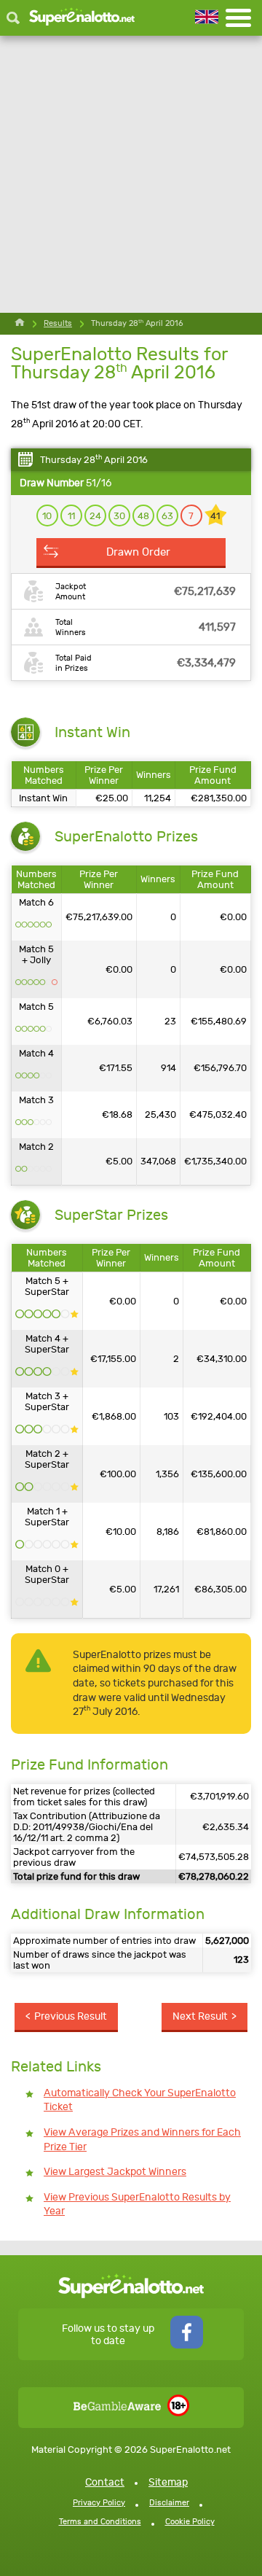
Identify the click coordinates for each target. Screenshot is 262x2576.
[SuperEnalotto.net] (82, 18)
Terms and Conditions (100, 2522)
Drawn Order (138, 552)
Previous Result (71, 2016)
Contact (105, 2482)
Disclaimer (169, 2503)
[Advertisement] (131, 174)
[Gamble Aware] (117, 2407)
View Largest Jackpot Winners (115, 2172)
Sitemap (168, 2482)
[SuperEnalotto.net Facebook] (187, 2345)
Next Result (200, 2016)
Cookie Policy (190, 2522)
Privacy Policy (99, 2503)
